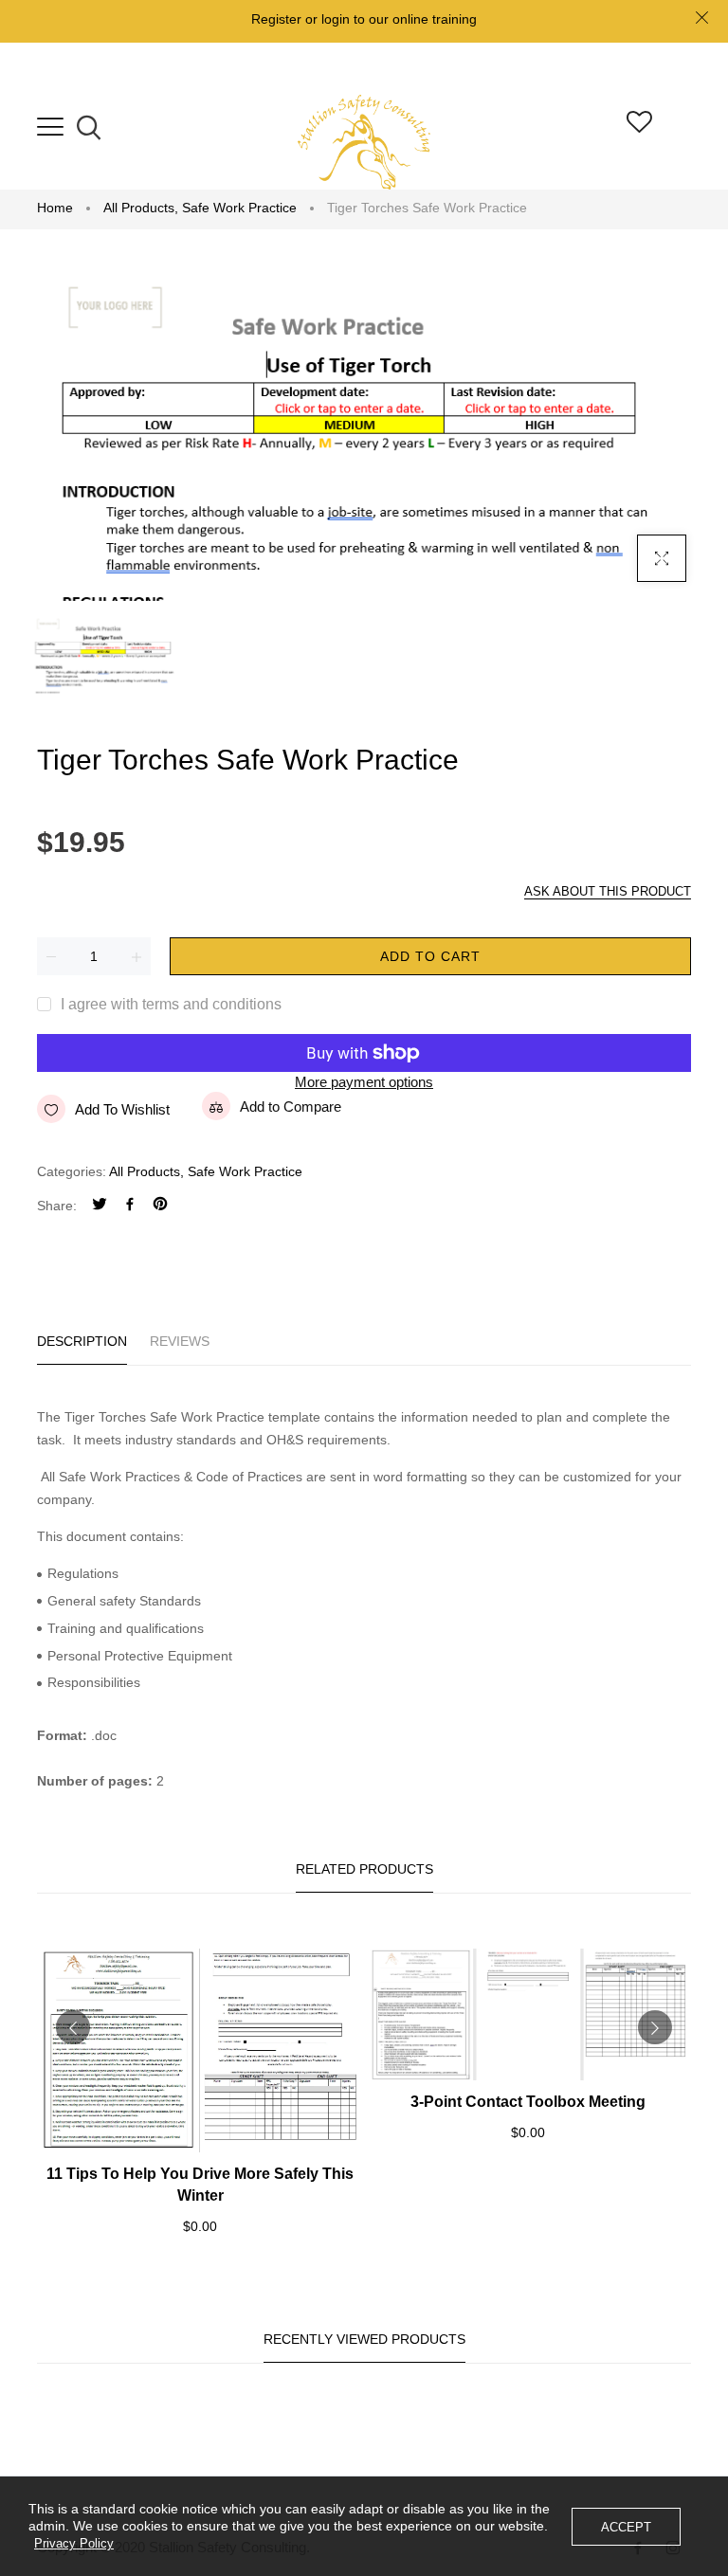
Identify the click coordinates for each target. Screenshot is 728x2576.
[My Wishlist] (639, 127)
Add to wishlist (122, 1109)
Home (55, 208)
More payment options (364, 1082)
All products (141, 208)
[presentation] (73, 2027)
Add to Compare (291, 1107)
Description (82, 1341)
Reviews (180, 1341)
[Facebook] (130, 1206)
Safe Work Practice (239, 208)
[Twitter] (100, 1206)
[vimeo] (160, 1206)
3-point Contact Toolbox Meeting (528, 2102)
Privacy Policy (74, 2543)
